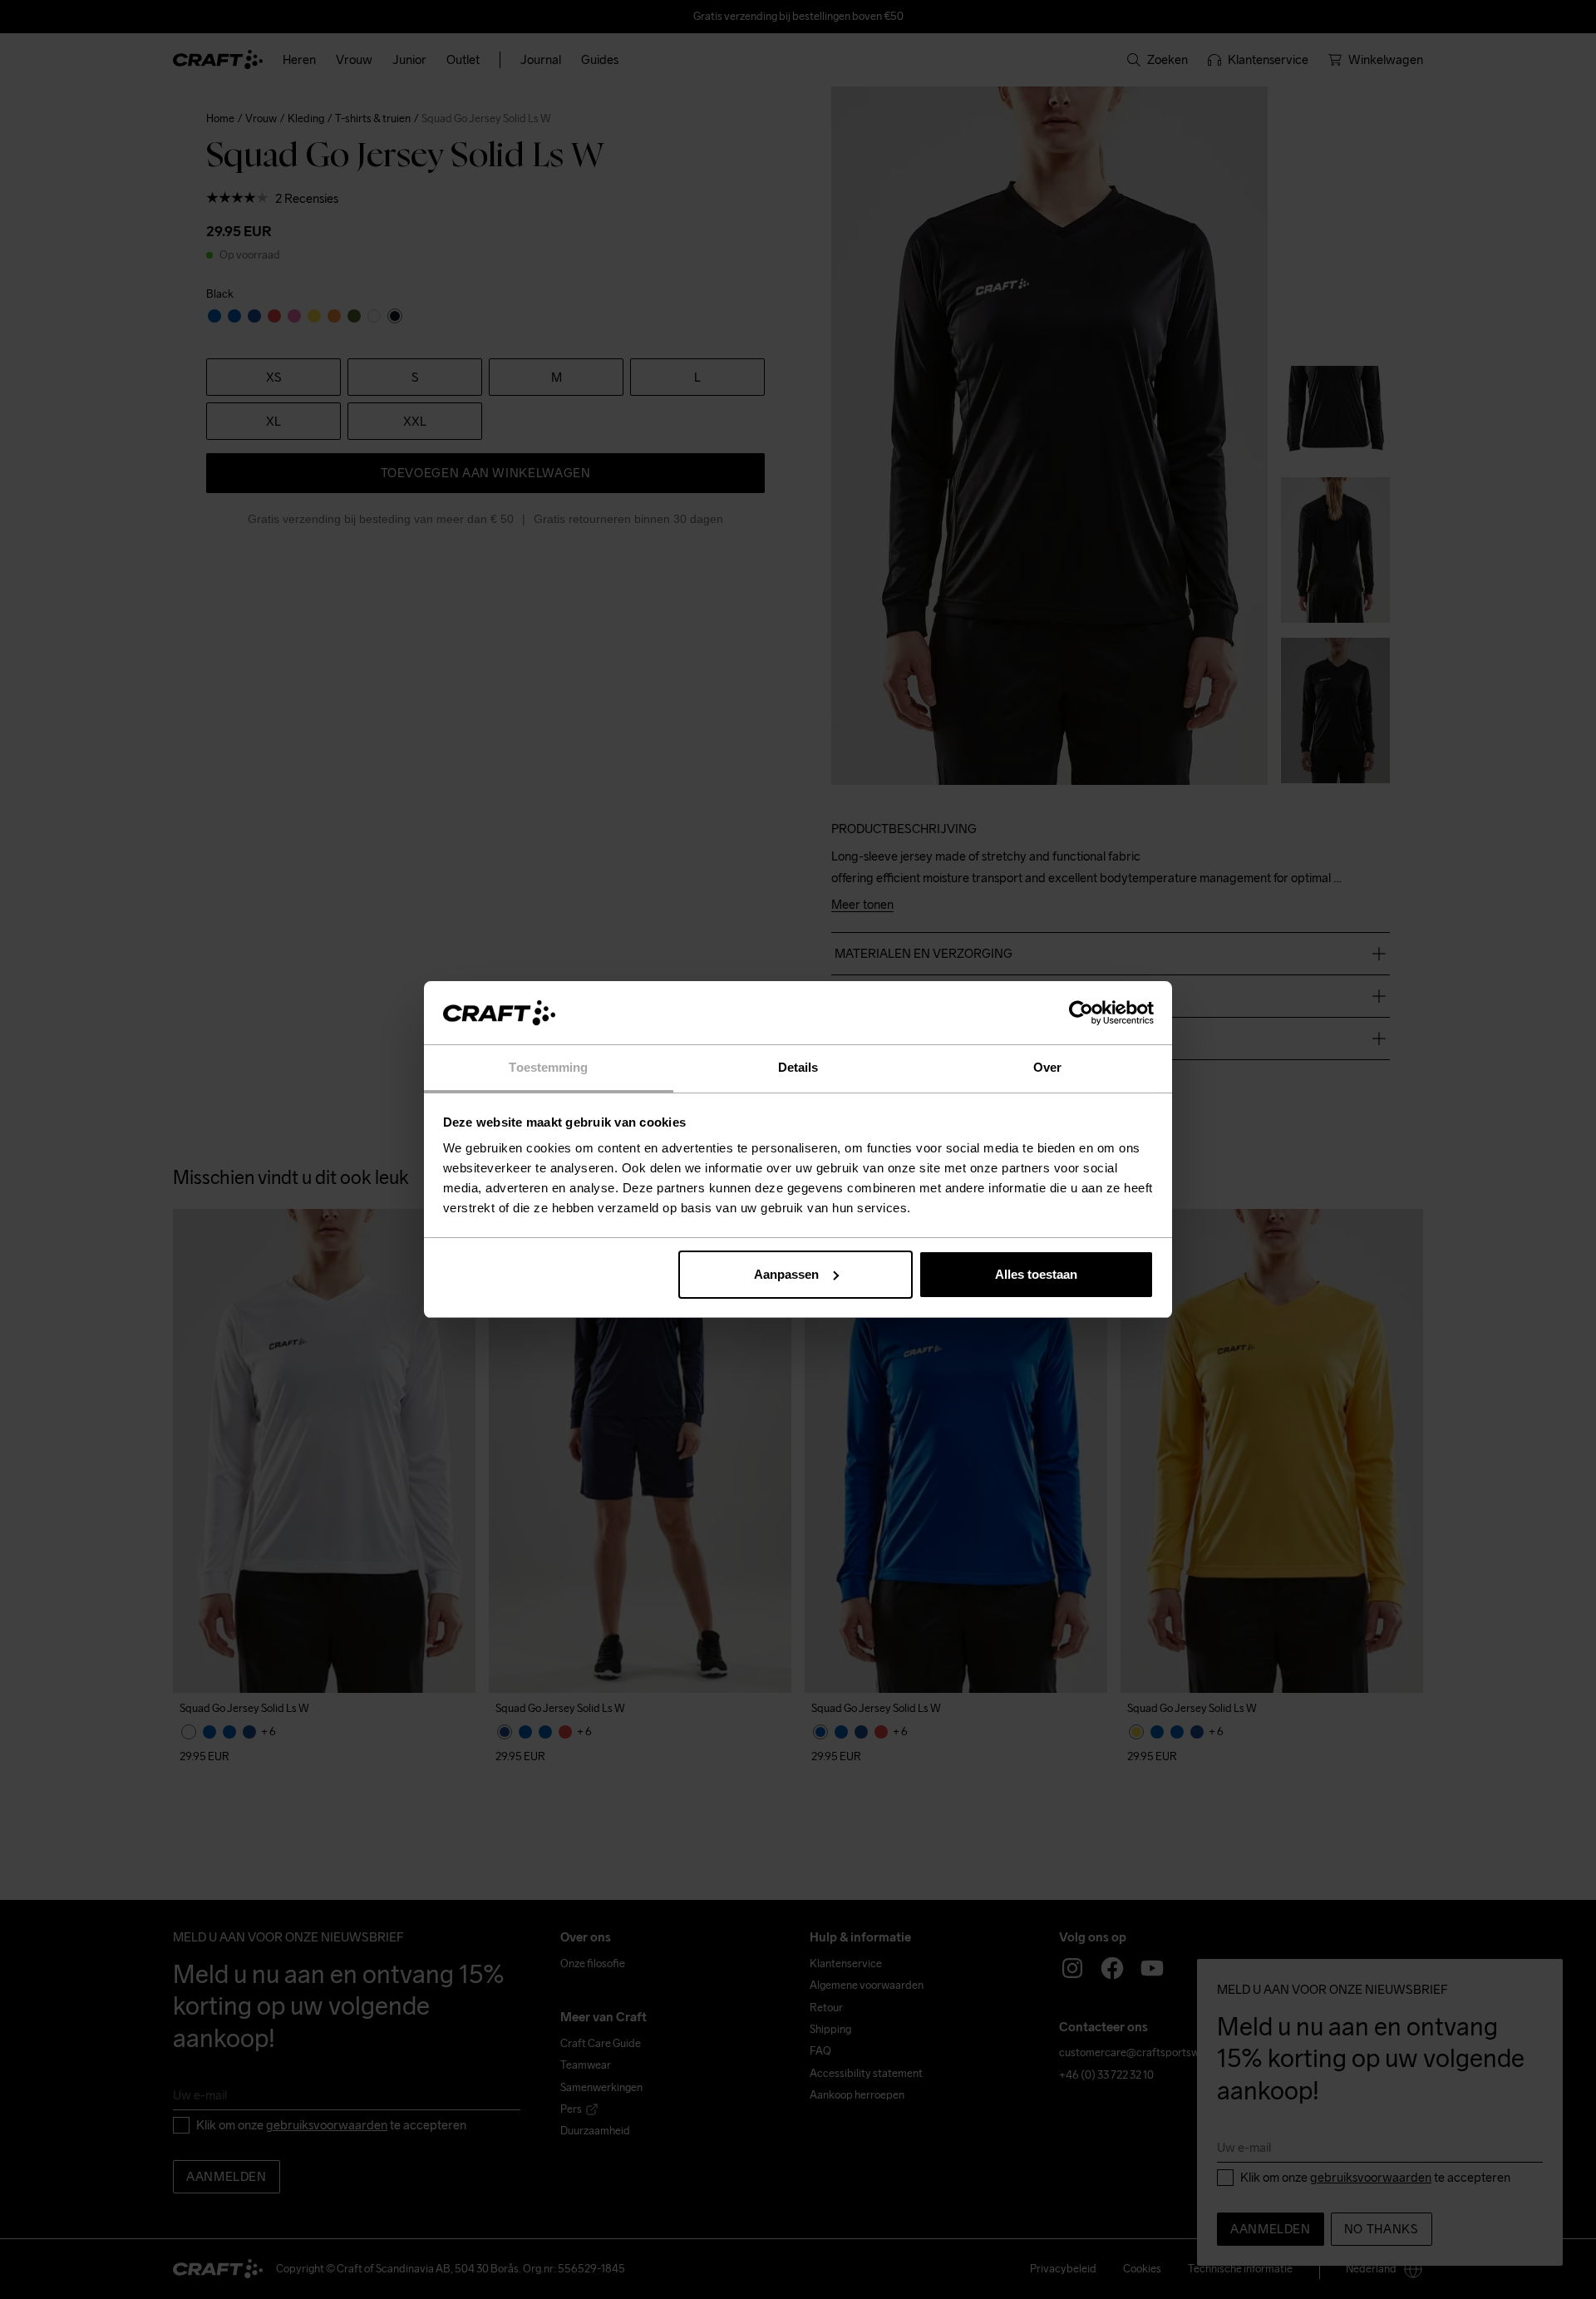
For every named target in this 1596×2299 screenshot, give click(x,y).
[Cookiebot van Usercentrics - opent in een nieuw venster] (1081, 1013)
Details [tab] (798, 1067)
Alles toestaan (1036, 1274)
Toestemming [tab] (548, 1067)
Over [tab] (1047, 1067)
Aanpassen (786, 1274)
